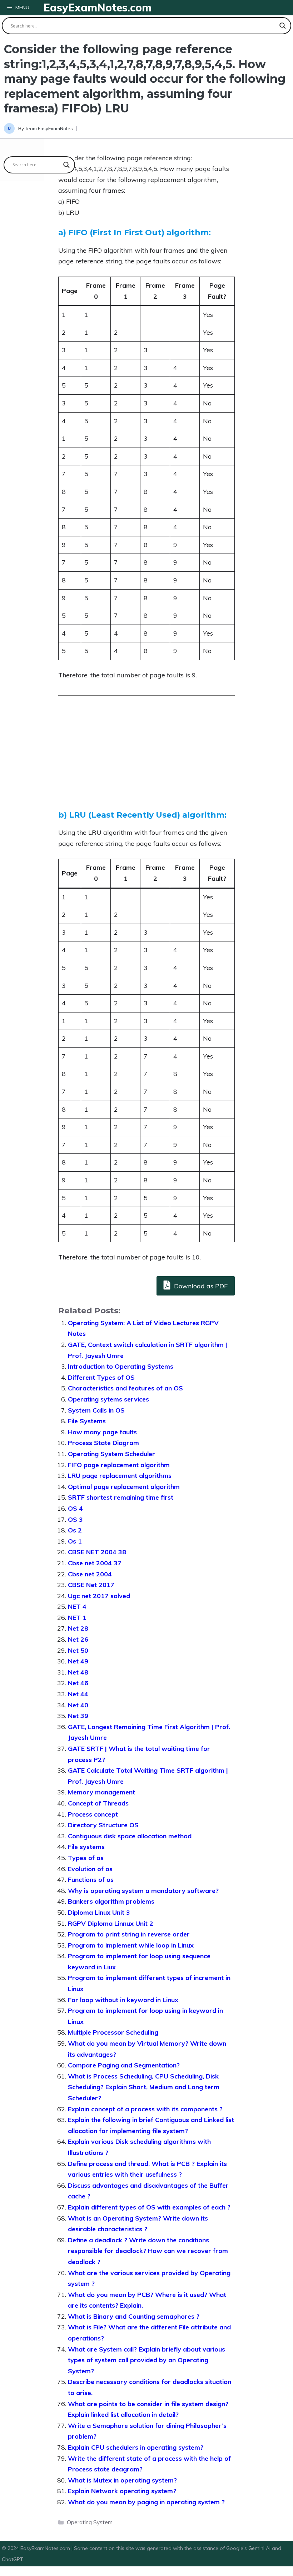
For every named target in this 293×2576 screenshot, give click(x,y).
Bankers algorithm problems (111, 1901)
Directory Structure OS (103, 1825)
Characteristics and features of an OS (125, 1388)
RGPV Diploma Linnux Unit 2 (111, 1923)
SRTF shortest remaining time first (121, 1497)
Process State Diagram (103, 1443)
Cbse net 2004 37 (95, 1563)
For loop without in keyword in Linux (123, 2000)
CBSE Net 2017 (91, 1585)
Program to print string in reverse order (129, 1934)
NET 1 (77, 1618)
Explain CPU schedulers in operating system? (136, 2447)
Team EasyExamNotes (49, 128)
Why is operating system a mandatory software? (143, 1891)
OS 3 (75, 1519)
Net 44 (78, 1694)
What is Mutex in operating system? (122, 2480)
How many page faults (102, 1432)
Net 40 (78, 1705)
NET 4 (77, 1607)
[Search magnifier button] (283, 26)
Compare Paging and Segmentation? (124, 2065)
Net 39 (78, 1716)
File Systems (87, 1421)
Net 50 (78, 1650)
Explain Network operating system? (122, 2491)
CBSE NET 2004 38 (97, 1552)
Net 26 (78, 1639)
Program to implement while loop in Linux (131, 1945)
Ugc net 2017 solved (99, 1596)
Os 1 (75, 1541)
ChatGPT (12, 2559)
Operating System (90, 2522)
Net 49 (78, 1661)
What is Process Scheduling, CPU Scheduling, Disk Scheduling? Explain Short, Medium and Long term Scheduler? (144, 2087)
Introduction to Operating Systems (121, 1366)
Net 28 (78, 1628)
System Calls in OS (96, 1410)
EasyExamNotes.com (98, 7)
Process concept (93, 1814)
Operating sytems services (108, 1399)
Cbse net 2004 (90, 1574)
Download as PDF (200, 1286)
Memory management (101, 1792)
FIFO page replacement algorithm (119, 1465)
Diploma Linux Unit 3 (99, 1912)
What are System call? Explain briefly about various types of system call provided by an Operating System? (146, 2360)
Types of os (86, 1858)
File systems (86, 1847)
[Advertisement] (146, 760)
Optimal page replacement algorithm (124, 1487)
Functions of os (91, 1880)
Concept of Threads (98, 1803)
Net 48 (78, 1672)
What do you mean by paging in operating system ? (146, 2502)
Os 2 (75, 1530)
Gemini (257, 2548)
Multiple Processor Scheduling (113, 2032)
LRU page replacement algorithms (120, 1476)
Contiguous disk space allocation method (130, 1836)
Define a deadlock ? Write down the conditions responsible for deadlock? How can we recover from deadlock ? (148, 2251)
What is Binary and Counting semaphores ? (134, 2316)
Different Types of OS (101, 1377)
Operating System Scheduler (111, 1454)
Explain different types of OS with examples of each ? (149, 2207)
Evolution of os (90, 1869)
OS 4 (75, 1508)
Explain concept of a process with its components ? (145, 2109)
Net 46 (78, 1683)
